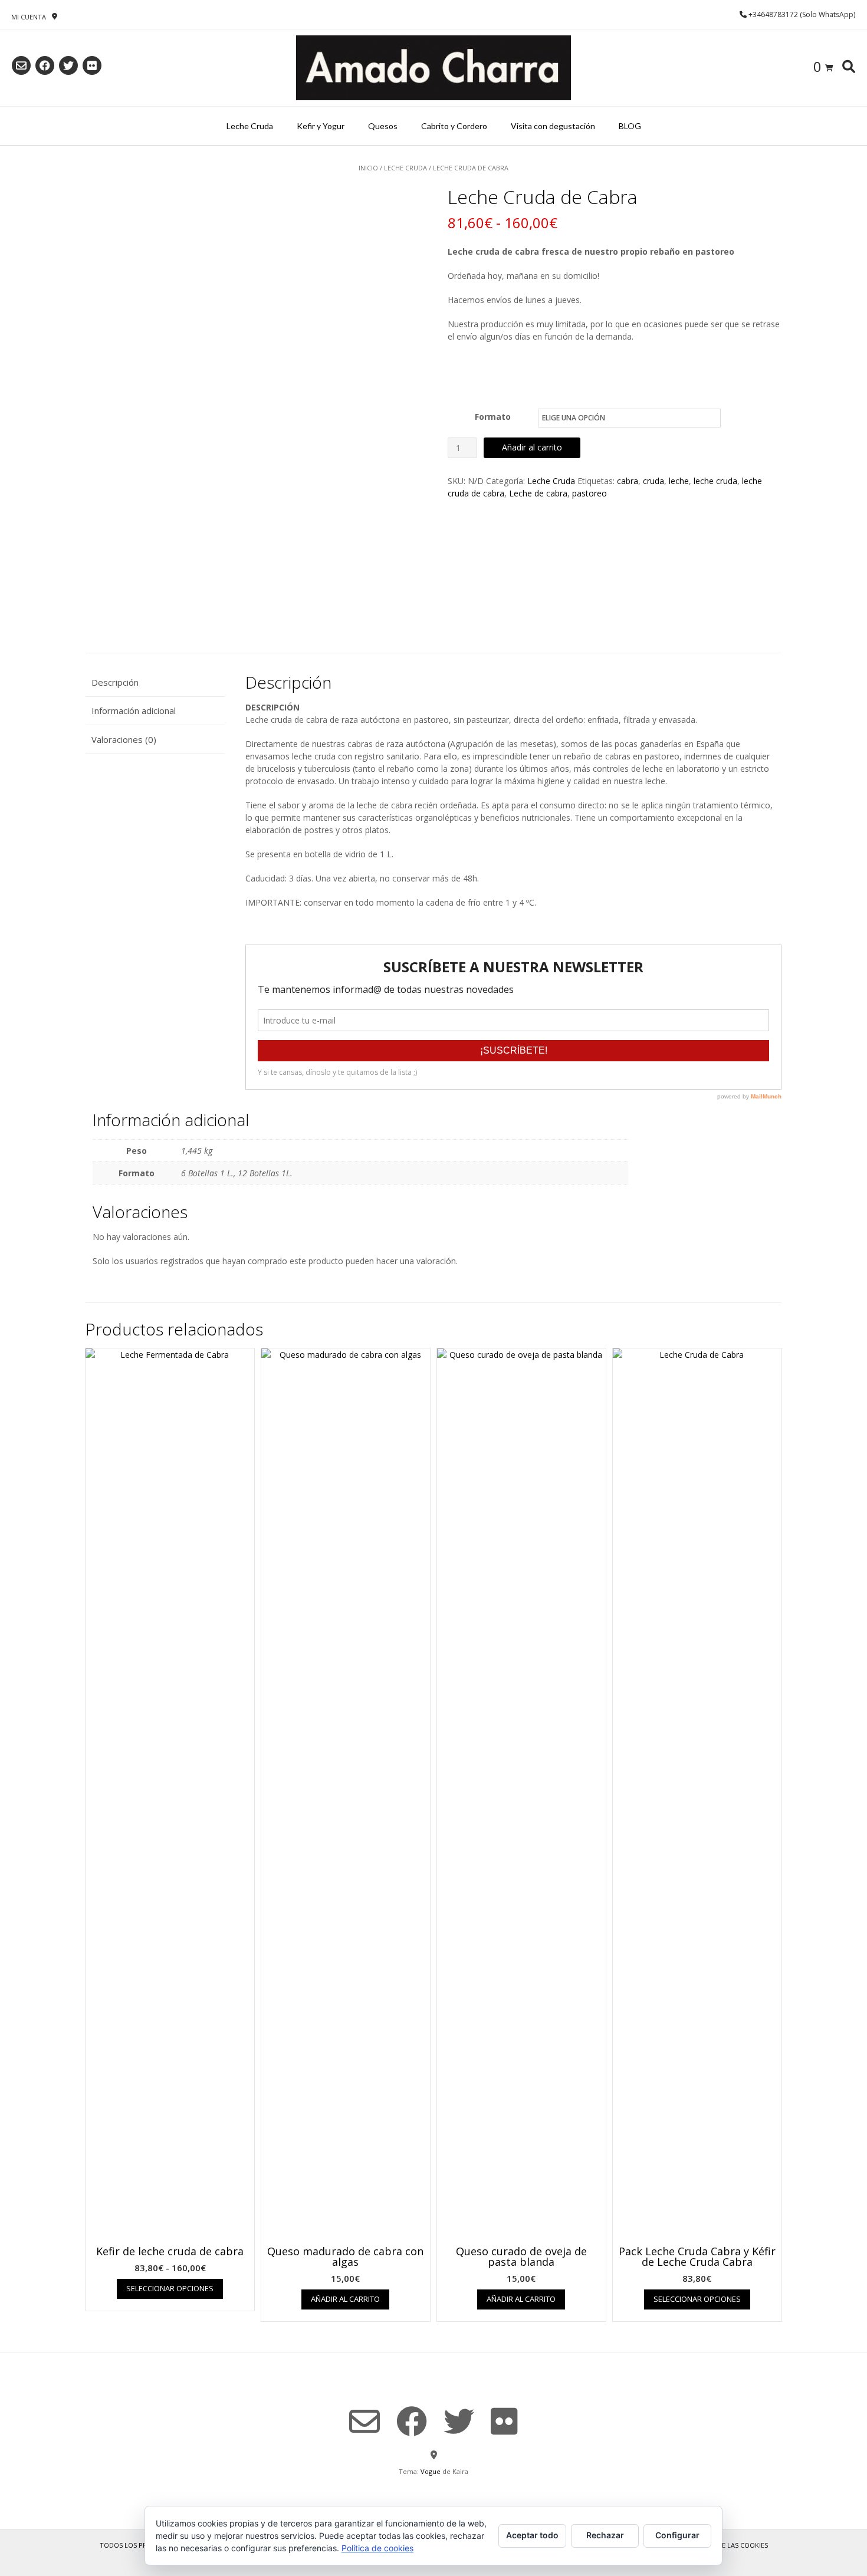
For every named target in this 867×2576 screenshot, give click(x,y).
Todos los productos (139, 2545)
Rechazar (605, 2535)
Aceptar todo (532, 2535)
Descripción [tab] (115, 682)
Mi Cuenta (29, 17)
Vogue (431, 2471)
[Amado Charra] (433, 68)
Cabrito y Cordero (454, 126)
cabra (628, 481)
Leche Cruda (250, 126)
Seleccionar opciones (170, 2288)
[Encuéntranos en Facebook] (45, 65)
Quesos (383, 126)
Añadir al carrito (532, 447)
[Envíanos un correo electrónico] (21, 65)
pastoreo (590, 493)
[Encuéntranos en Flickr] (92, 65)
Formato (493, 417)
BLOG (630, 126)
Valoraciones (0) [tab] (124, 739)
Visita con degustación (553, 126)
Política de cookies (377, 2548)
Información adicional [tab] (134, 710)
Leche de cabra (538, 493)
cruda (653, 481)
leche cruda (715, 481)
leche (679, 481)
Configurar (677, 2535)
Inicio (368, 168)
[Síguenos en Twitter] (68, 65)
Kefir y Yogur (321, 126)
